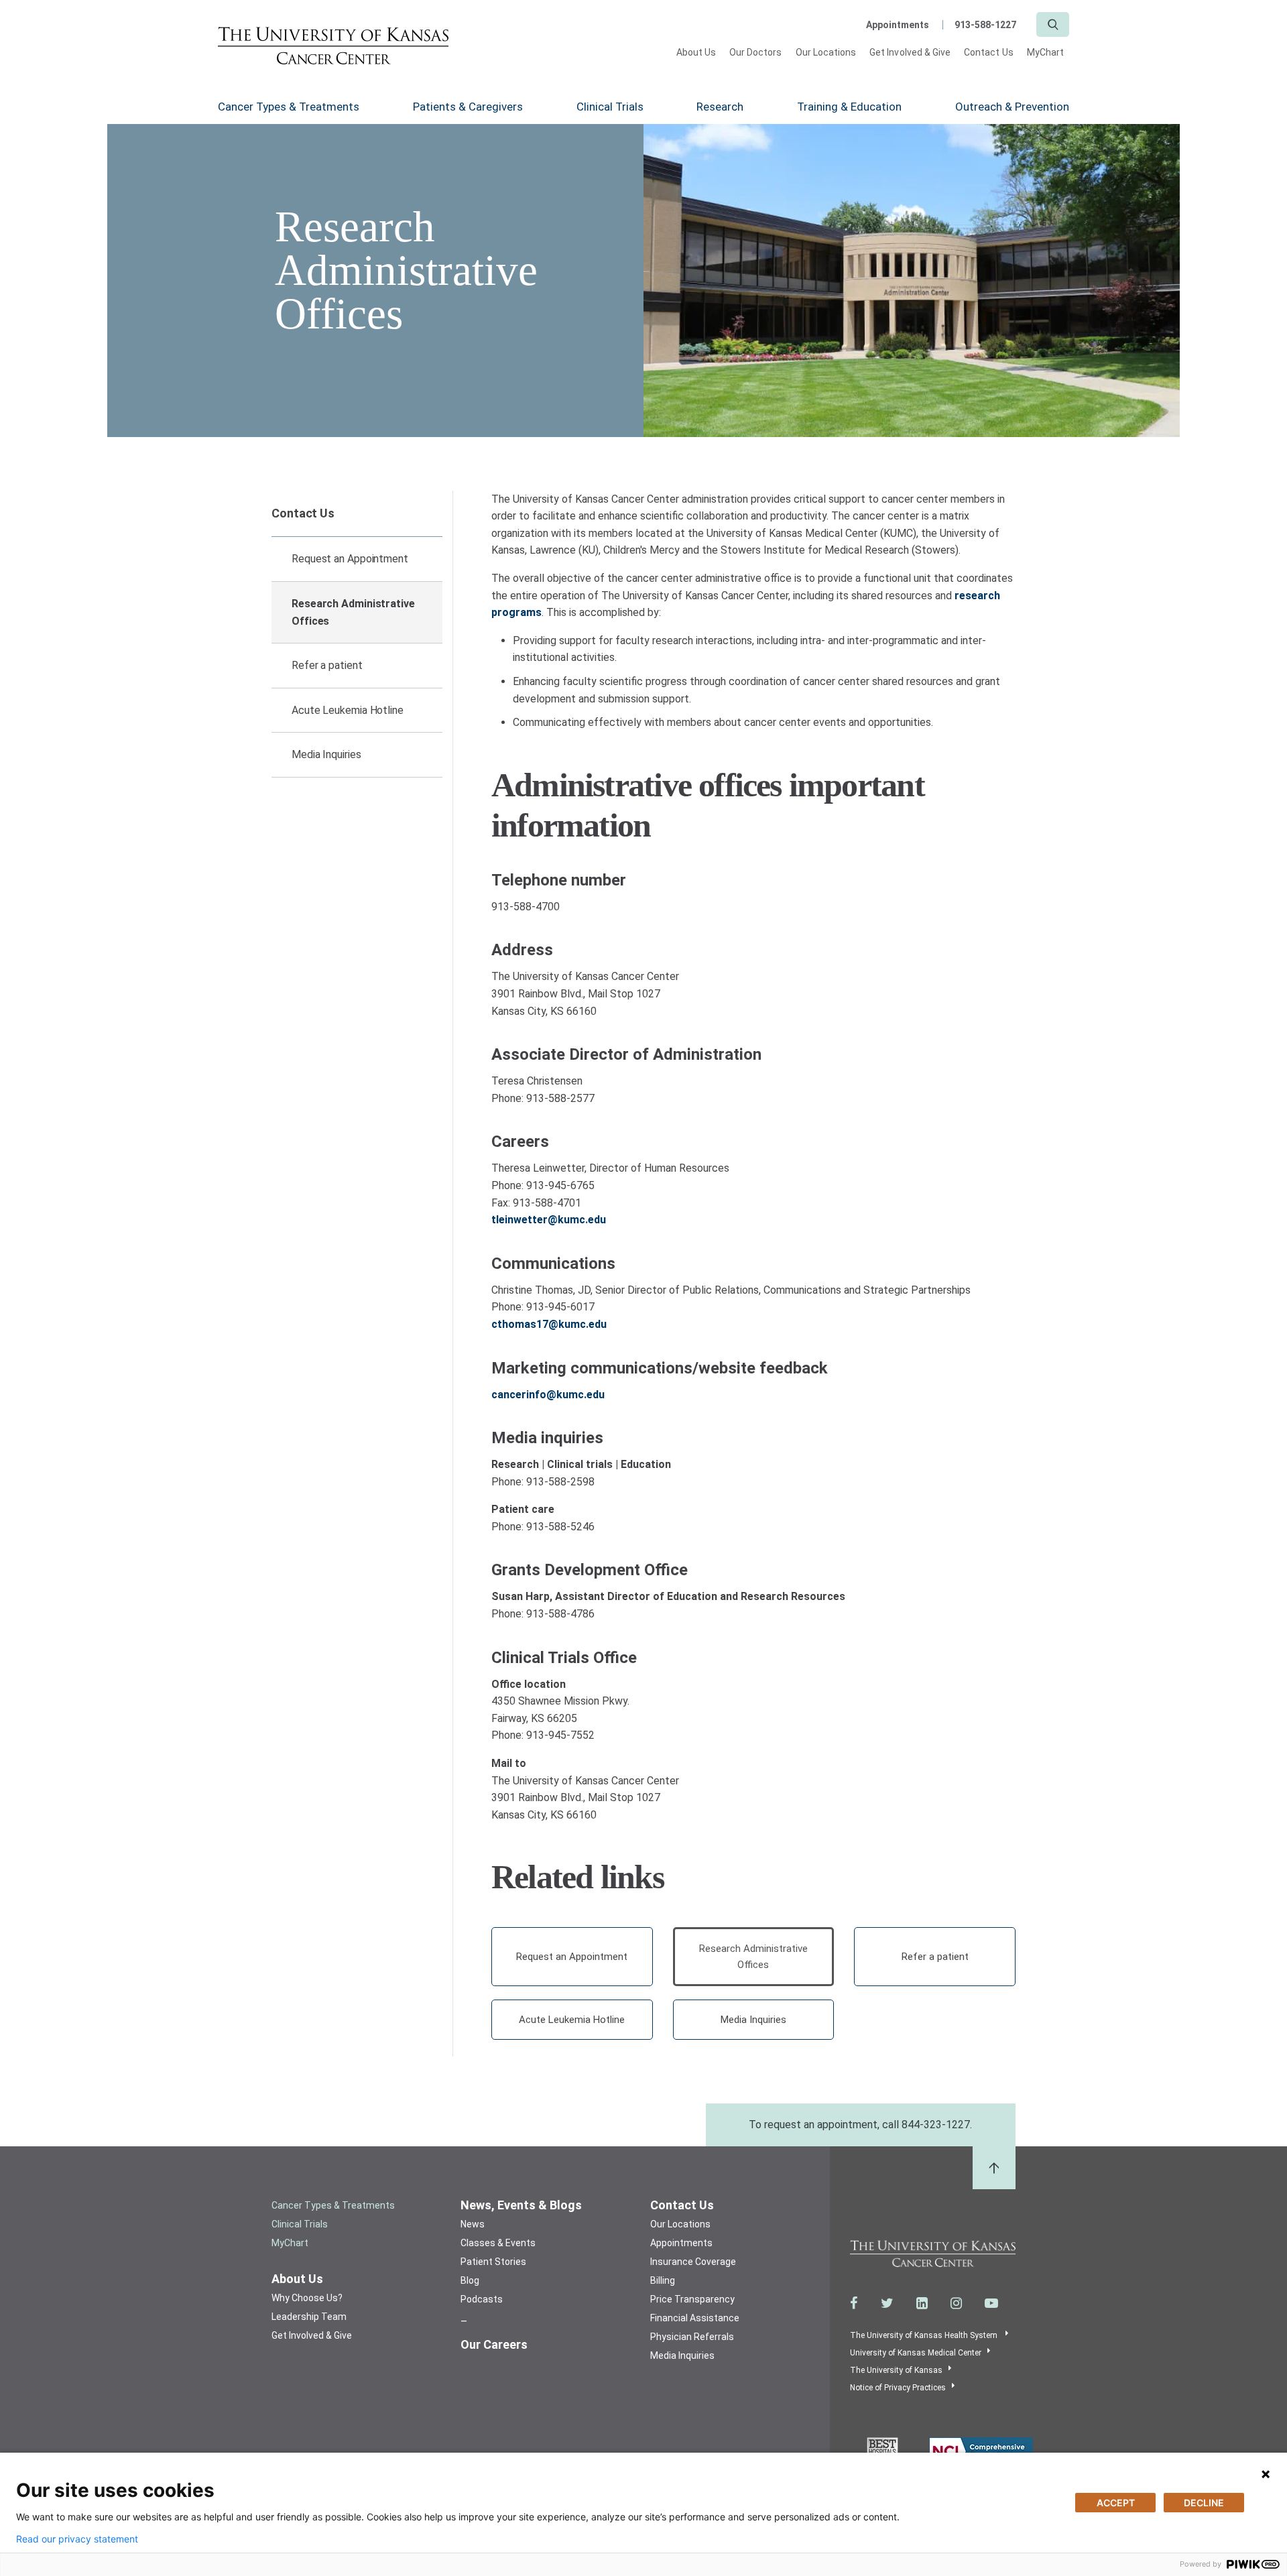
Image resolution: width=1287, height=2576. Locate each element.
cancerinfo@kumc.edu (548, 1395)
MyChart (1045, 52)
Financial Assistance (695, 2318)
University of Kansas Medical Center (916, 2353)
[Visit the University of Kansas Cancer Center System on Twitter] (887, 2303)
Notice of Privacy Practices (898, 2388)
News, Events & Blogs (521, 2205)
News (473, 2224)
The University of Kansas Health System (925, 2335)
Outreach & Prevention (1012, 107)
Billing (663, 2280)
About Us (696, 52)
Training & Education (849, 107)
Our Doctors (756, 52)
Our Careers (494, 2344)
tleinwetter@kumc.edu (549, 1220)
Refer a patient (327, 665)
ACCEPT (1116, 2503)
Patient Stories (493, 2262)
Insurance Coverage (693, 2262)
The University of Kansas (896, 2370)
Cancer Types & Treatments (289, 107)
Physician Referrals (692, 2337)
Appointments (898, 25)
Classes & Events (498, 2243)
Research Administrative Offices (353, 612)
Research (720, 107)
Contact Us (989, 52)
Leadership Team (309, 2317)
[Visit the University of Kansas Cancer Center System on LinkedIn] (922, 2303)
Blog (470, 2280)
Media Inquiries (326, 754)
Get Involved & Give (910, 52)
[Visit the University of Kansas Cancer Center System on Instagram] (956, 2303)
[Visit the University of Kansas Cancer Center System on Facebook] (854, 2303)
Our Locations (826, 52)
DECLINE (1204, 2503)
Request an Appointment (350, 559)
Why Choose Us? (307, 2298)
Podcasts (482, 2299)
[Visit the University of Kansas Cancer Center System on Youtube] (991, 2303)
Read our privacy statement (77, 2539)
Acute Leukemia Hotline (348, 710)
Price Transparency (692, 2299)
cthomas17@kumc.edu (549, 1324)
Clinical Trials (610, 107)
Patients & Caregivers (468, 107)
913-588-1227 (985, 25)
